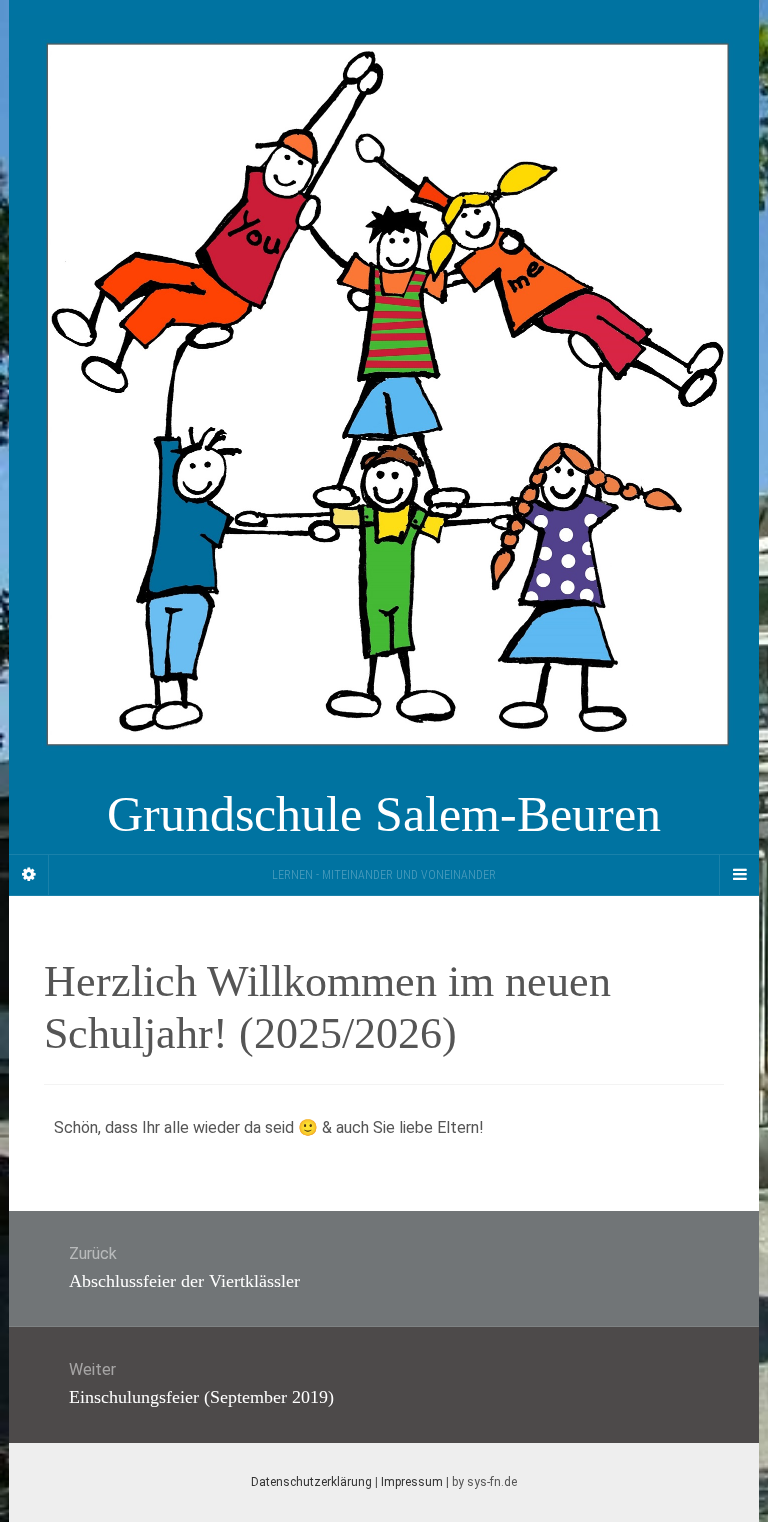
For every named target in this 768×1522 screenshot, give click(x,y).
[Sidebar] (29, 875)
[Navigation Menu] (739, 875)
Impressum (412, 1482)
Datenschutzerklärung (311, 1482)
